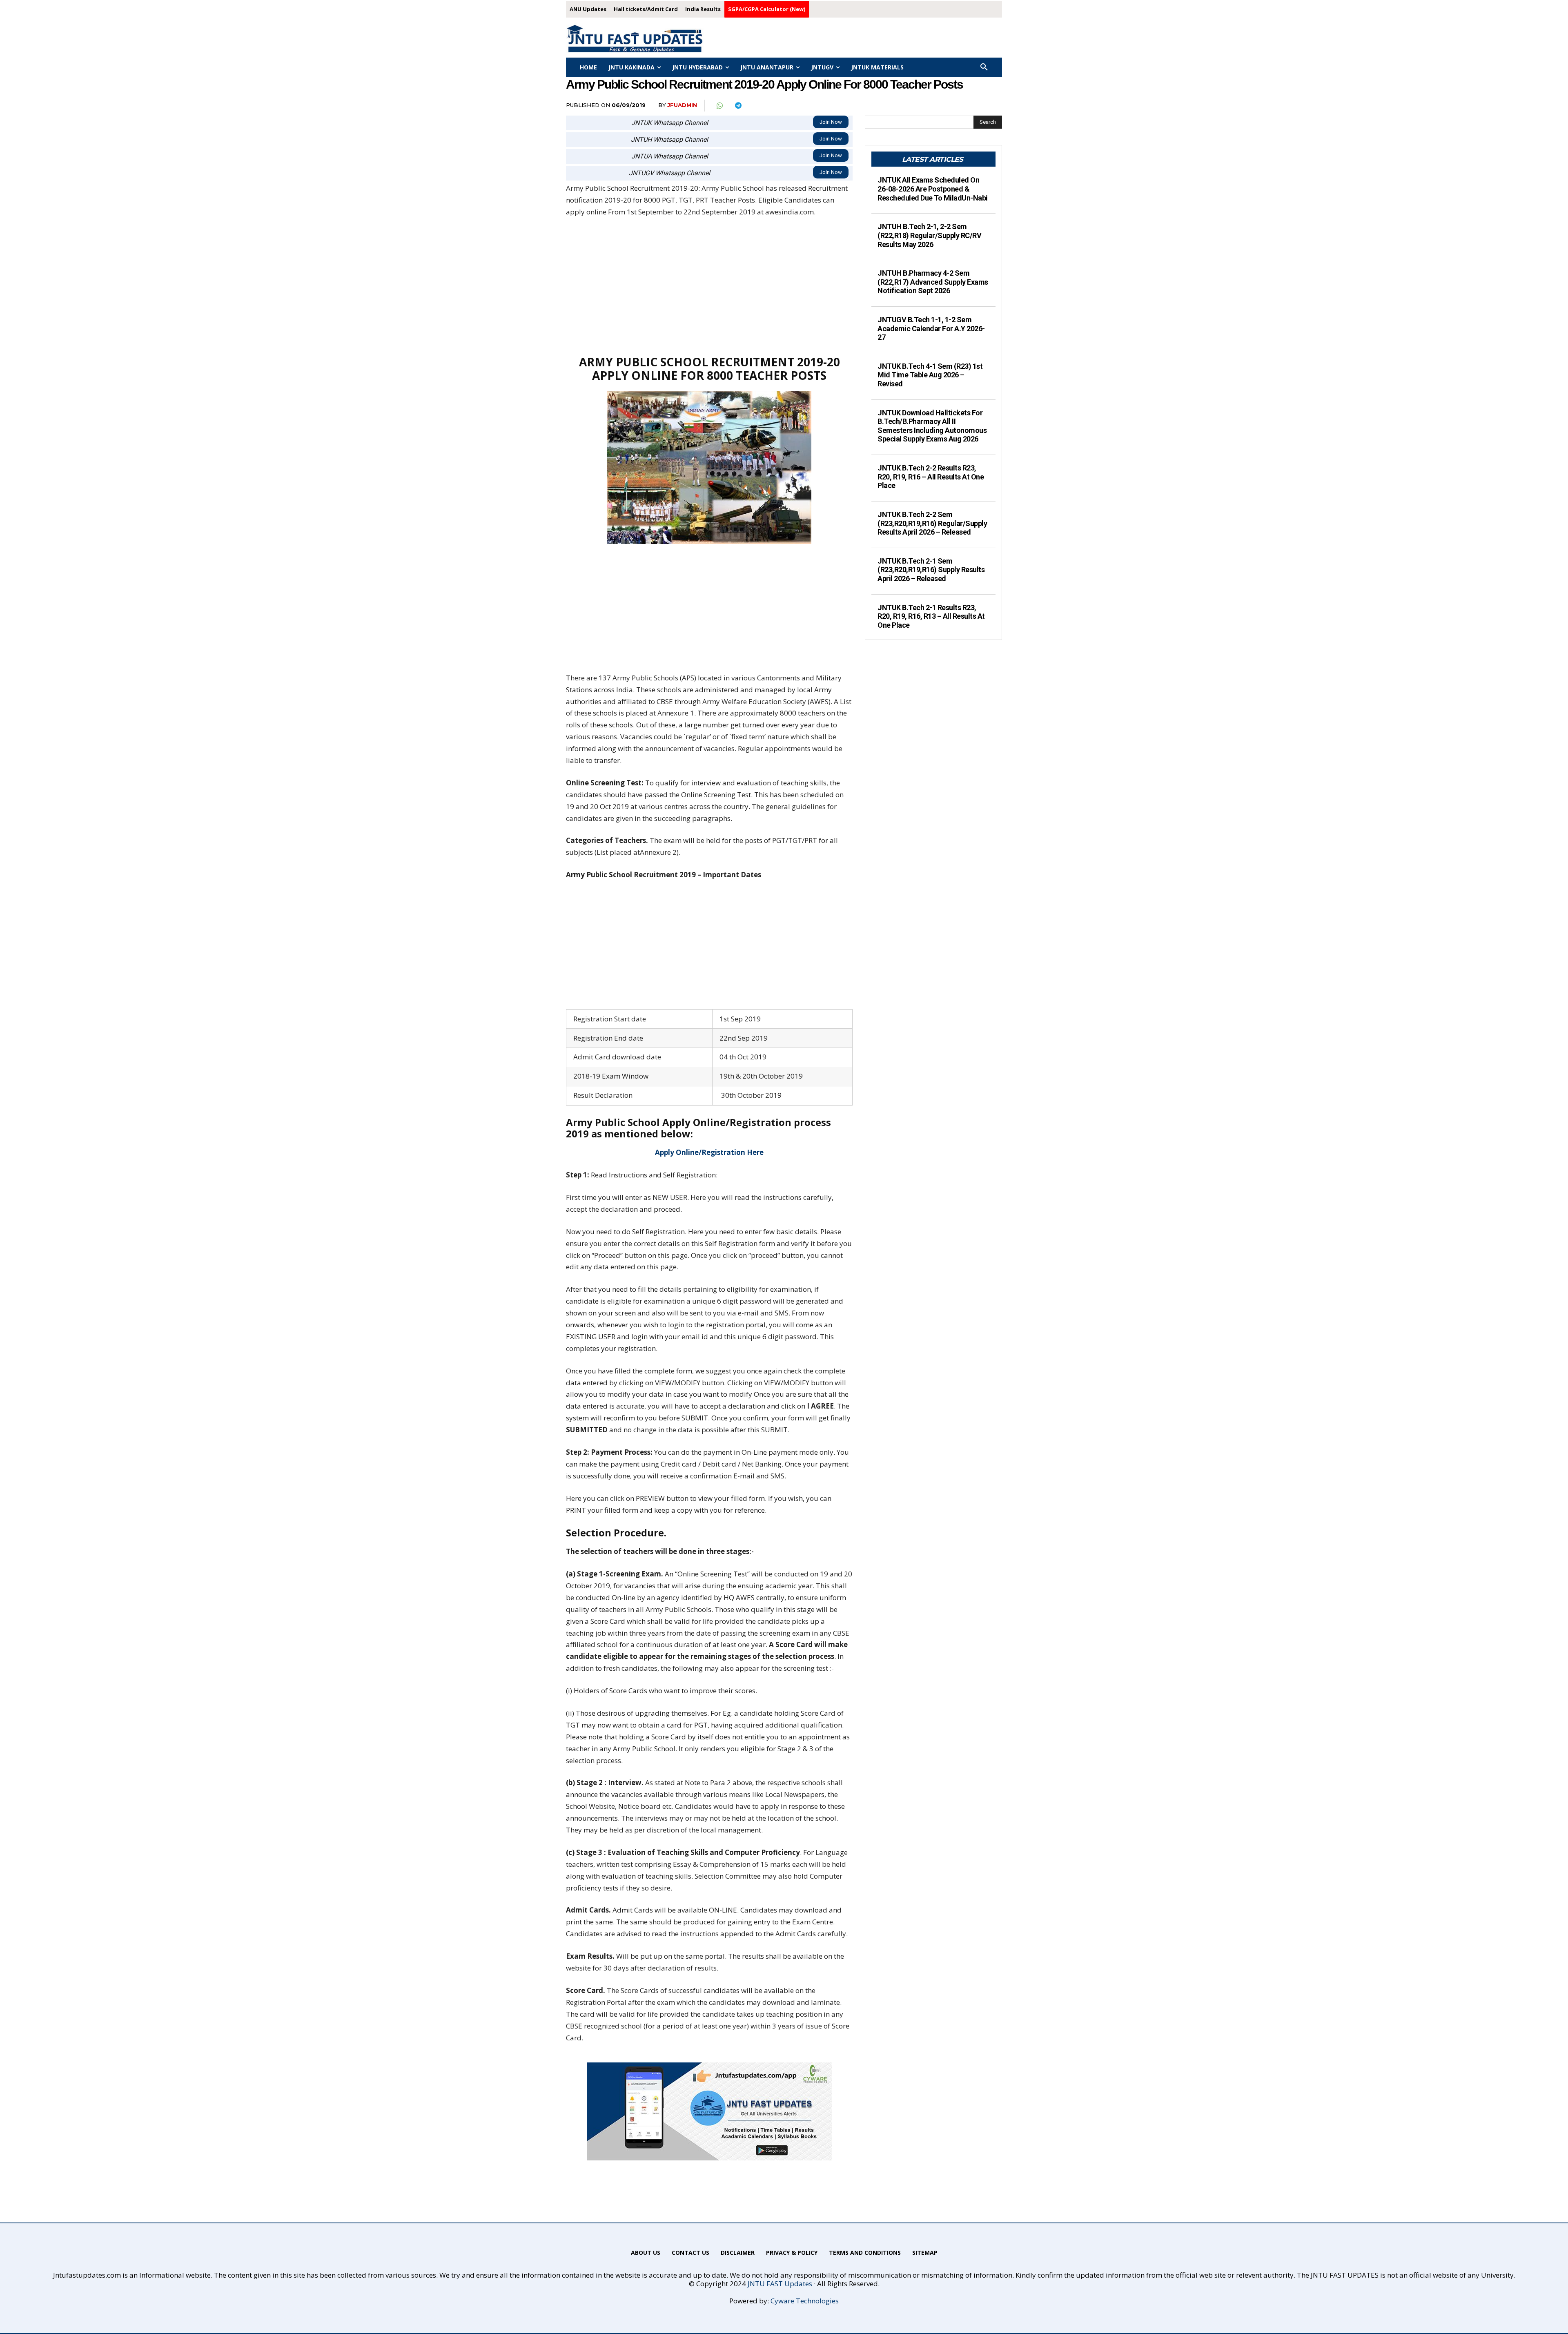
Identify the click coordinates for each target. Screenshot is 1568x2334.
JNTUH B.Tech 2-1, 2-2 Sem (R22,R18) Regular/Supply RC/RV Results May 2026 (929, 235)
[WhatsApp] (719, 106)
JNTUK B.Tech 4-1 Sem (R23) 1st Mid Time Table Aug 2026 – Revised (930, 375)
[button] (984, 67)
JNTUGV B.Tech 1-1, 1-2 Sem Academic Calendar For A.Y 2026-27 (931, 328)
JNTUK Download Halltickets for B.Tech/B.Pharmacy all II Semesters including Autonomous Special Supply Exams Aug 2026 (932, 426)
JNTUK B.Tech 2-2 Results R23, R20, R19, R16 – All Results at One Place (931, 477)
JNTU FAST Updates (780, 2284)
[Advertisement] (709, 286)
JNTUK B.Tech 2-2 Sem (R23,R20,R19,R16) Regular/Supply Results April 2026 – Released (932, 523)
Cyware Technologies (805, 2301)
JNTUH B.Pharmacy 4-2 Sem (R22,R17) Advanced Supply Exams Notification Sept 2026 (933, 282)
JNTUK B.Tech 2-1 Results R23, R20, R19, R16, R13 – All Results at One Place (931, 616)
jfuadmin (682, 105)
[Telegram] (738, 106)
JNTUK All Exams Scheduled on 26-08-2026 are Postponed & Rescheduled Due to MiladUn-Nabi (933, 189)
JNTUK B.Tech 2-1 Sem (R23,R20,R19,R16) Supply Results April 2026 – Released (931, 570)
